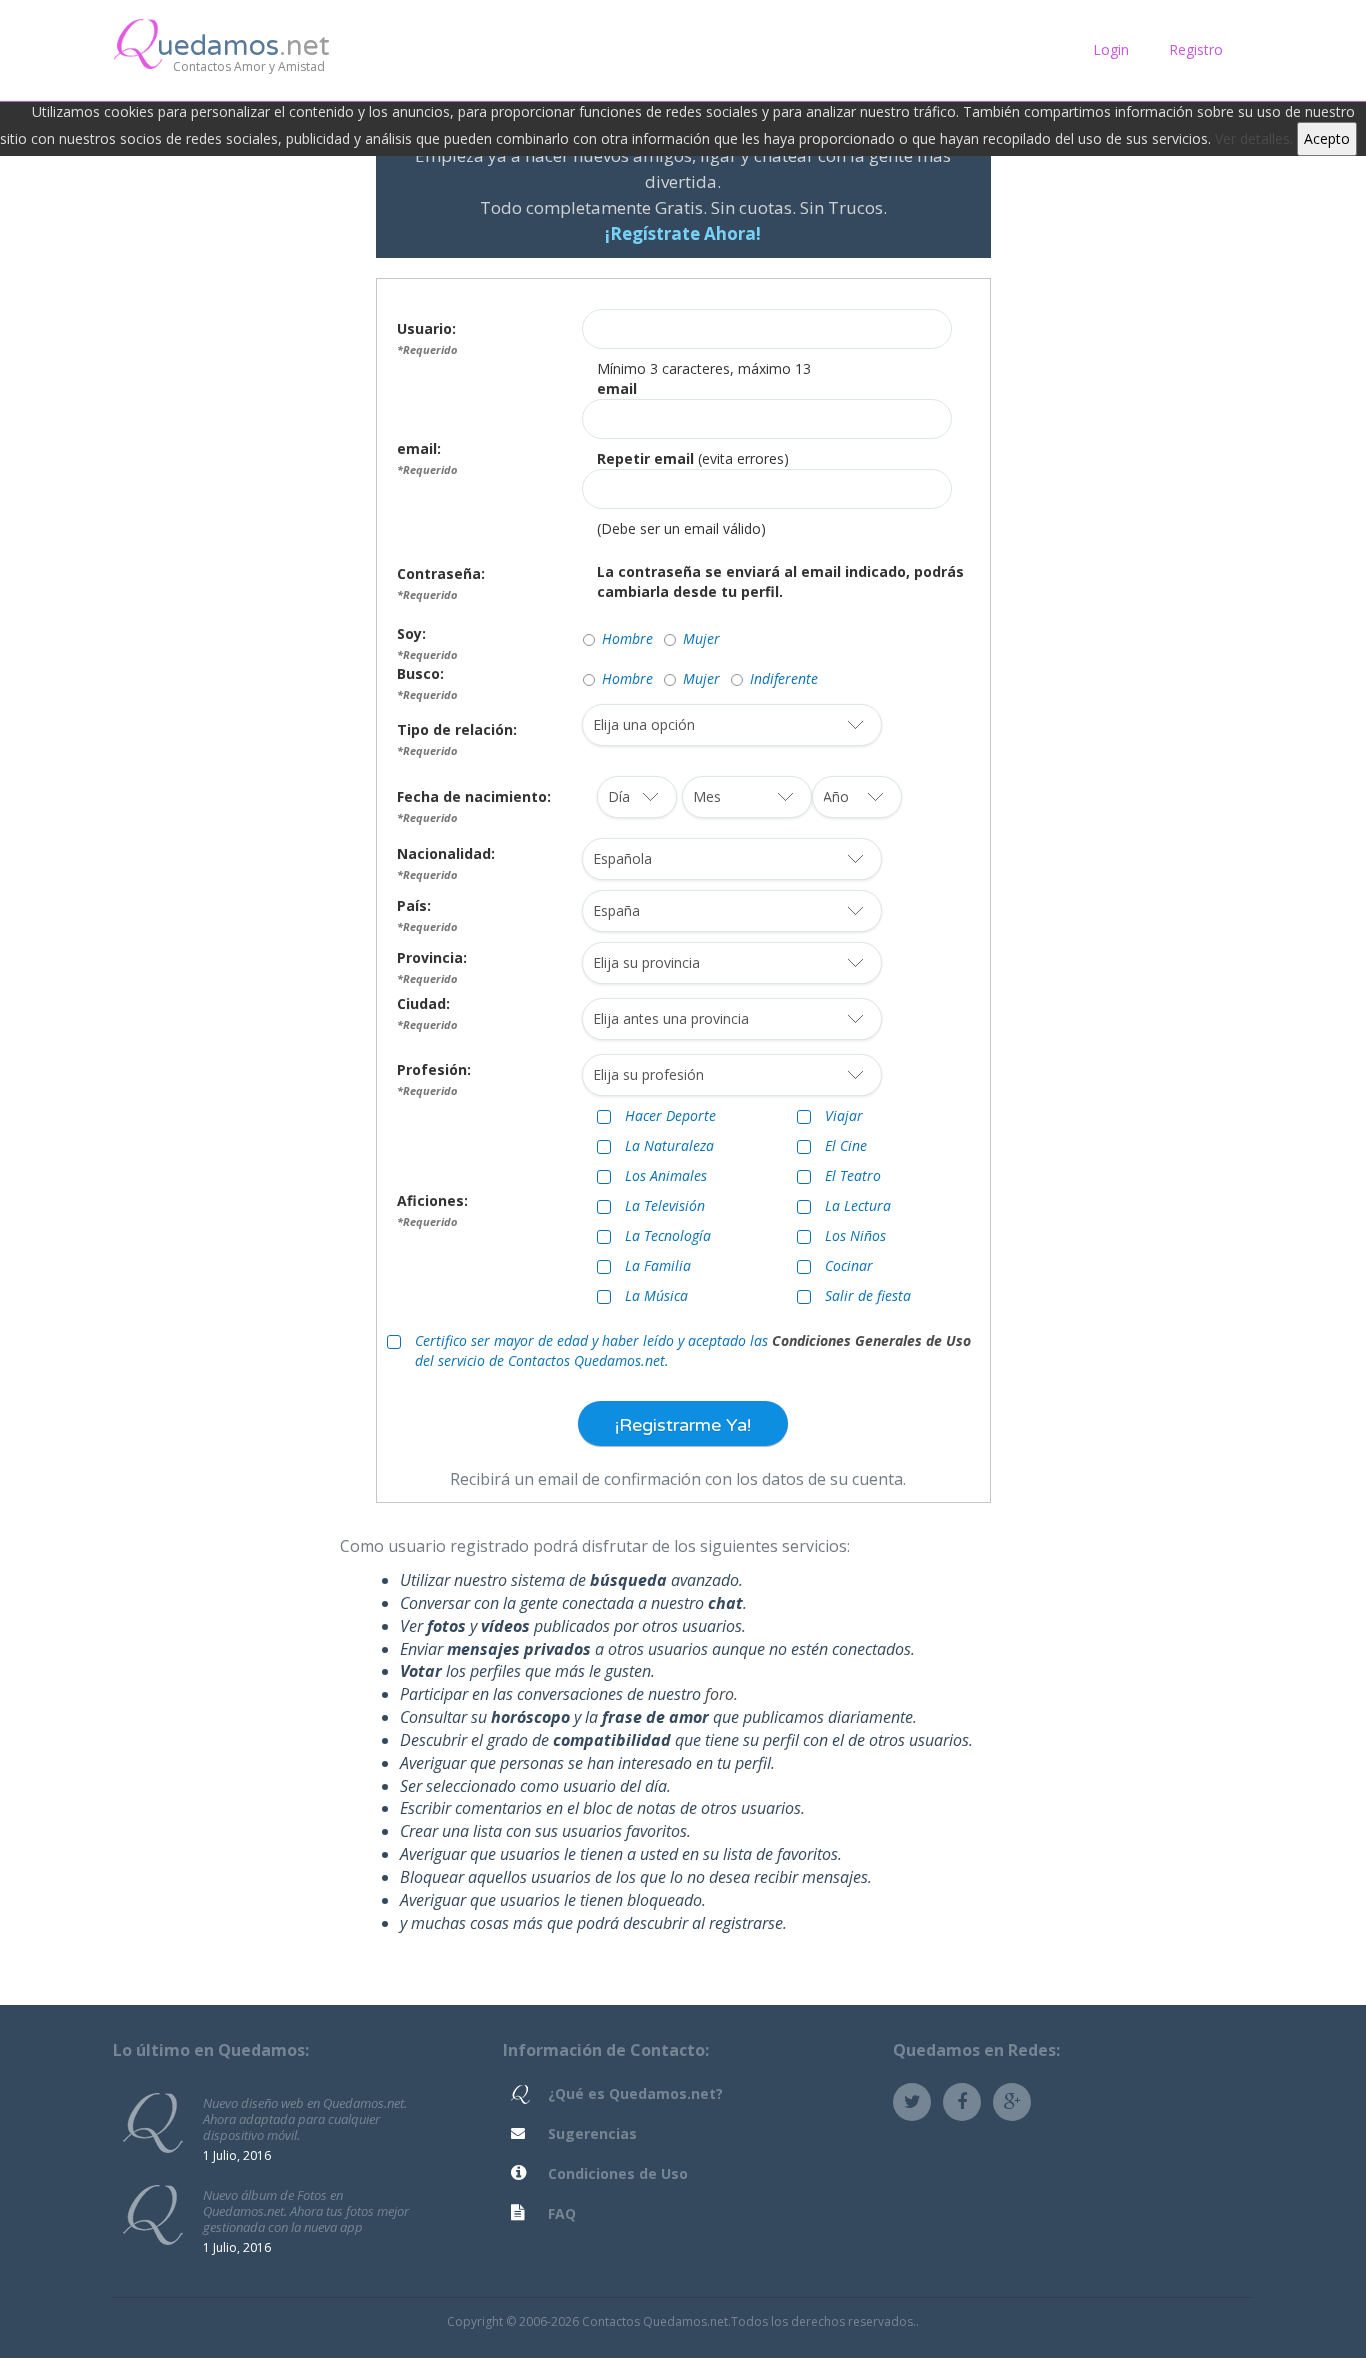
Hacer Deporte (670, 1115)
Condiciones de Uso (618, 2173)
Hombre (627, 638)
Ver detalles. (1254, 138)
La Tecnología (668, 1235)
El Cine (846, 1145)
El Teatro (853, 1175)
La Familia (658, 1265)
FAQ (562, 2213)
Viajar (844, 1115)
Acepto (1327, 138)
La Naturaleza (669, 1145)
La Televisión (665, 1205)
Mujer (701, 638)
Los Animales (666, 1175)
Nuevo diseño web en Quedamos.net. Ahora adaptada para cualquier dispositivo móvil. (305, 2118)
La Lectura (858, 1205)
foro (719, 1694)
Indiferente (784, 678)
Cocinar (849, 1265)
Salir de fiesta (868, 1295)
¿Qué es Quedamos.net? (635, 2093)
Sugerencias (592, 2133)
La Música (656, 1295)
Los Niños (855, 1235)
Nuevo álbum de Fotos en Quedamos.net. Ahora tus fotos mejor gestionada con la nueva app (306, 2210)
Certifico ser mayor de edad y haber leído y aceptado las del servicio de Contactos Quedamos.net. (693, 1350)
